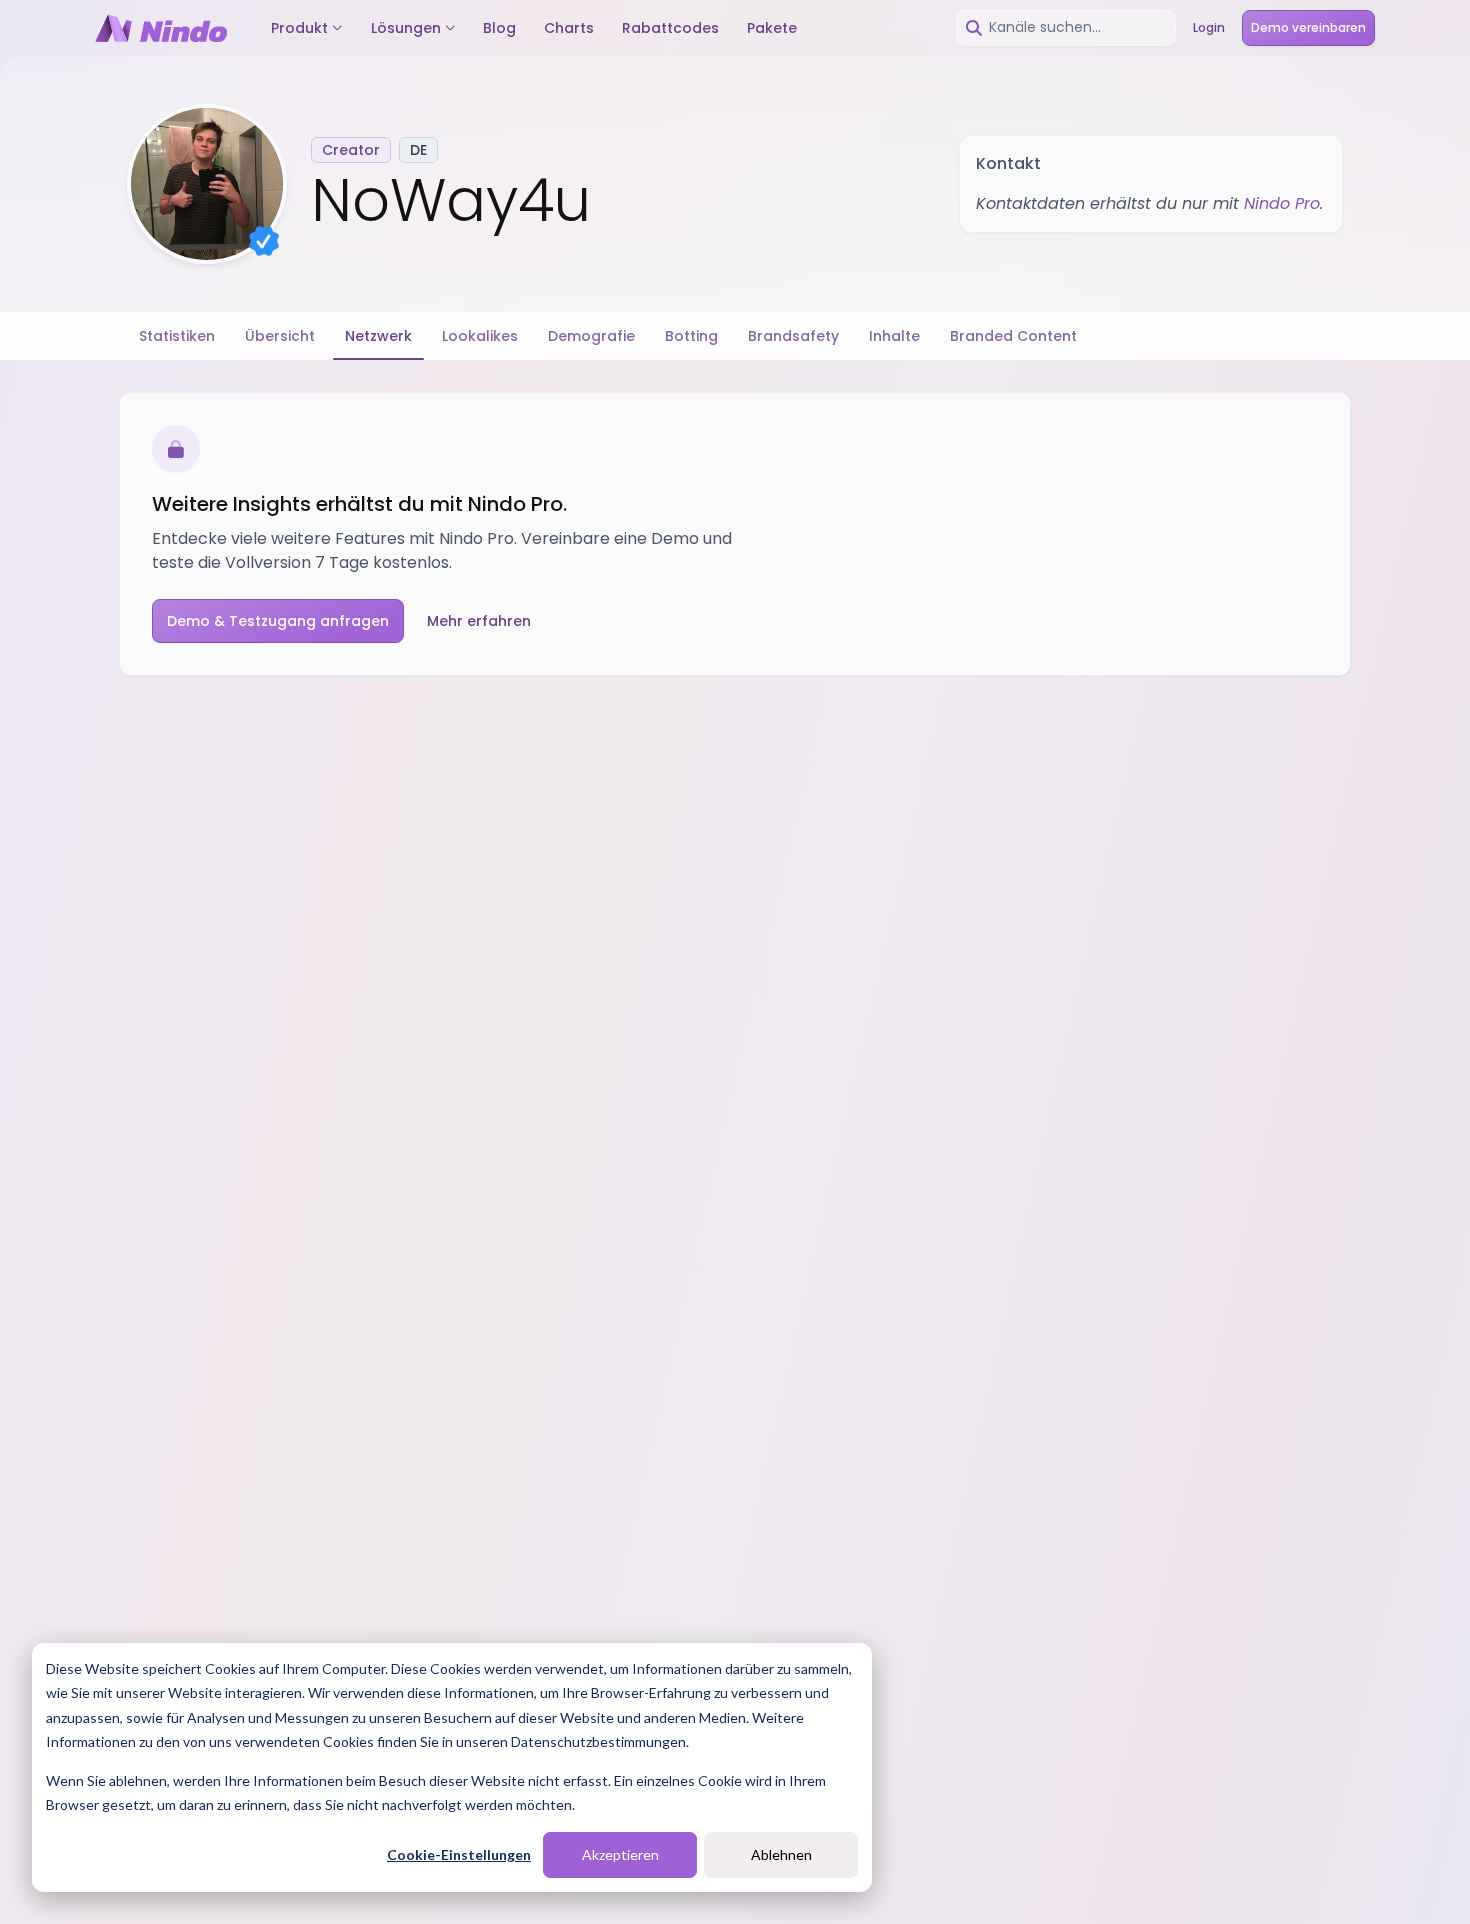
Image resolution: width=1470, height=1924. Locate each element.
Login (1209, 27)
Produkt (299, 28)
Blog (499, 28)
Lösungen (406, 28)
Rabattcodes (670, 28)
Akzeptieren (620, 1854)
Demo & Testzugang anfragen (278, 621)
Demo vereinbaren (1308, 27)
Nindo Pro (1282, 203)
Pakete (772, 28)
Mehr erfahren (479, 621)
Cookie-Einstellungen (459, 1854)
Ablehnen (781, 1854)
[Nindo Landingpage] (161, 28)
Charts (569, 28)
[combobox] (1066, 28)
